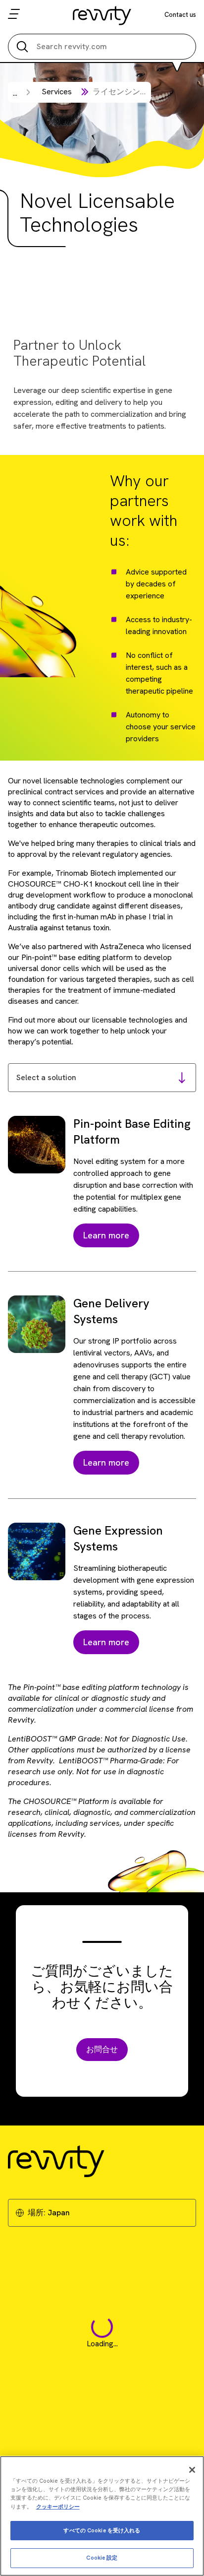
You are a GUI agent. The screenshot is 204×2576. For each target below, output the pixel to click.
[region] (102, 2516)
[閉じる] (192, 2470)
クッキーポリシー (58, 2507)
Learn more (106, 1235)
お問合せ (102, 2049)
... (15, 93)
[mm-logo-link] (102, 15)
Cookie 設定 (102, 2558)
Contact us (180, 15)
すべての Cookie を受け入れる (102, 2530)
